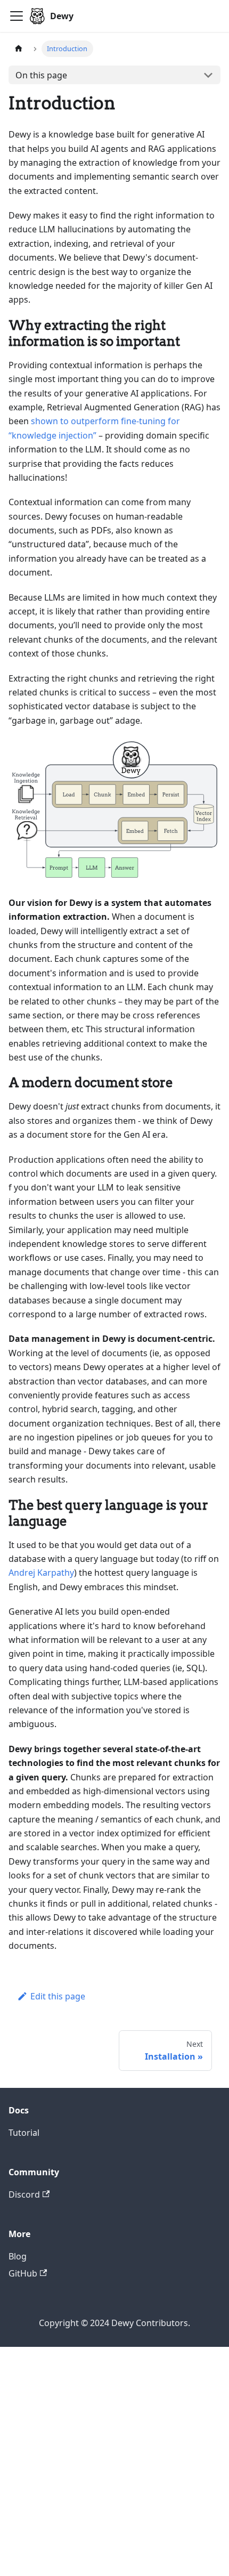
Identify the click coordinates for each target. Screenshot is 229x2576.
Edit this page (58, 1996)
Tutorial (24, 2133)
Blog (18, 2256)
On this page (41, 75)
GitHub (23, 2273)
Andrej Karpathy (41, 1573)
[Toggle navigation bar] (17, 16)
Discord (24, 2194)
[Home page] (19, 49)
